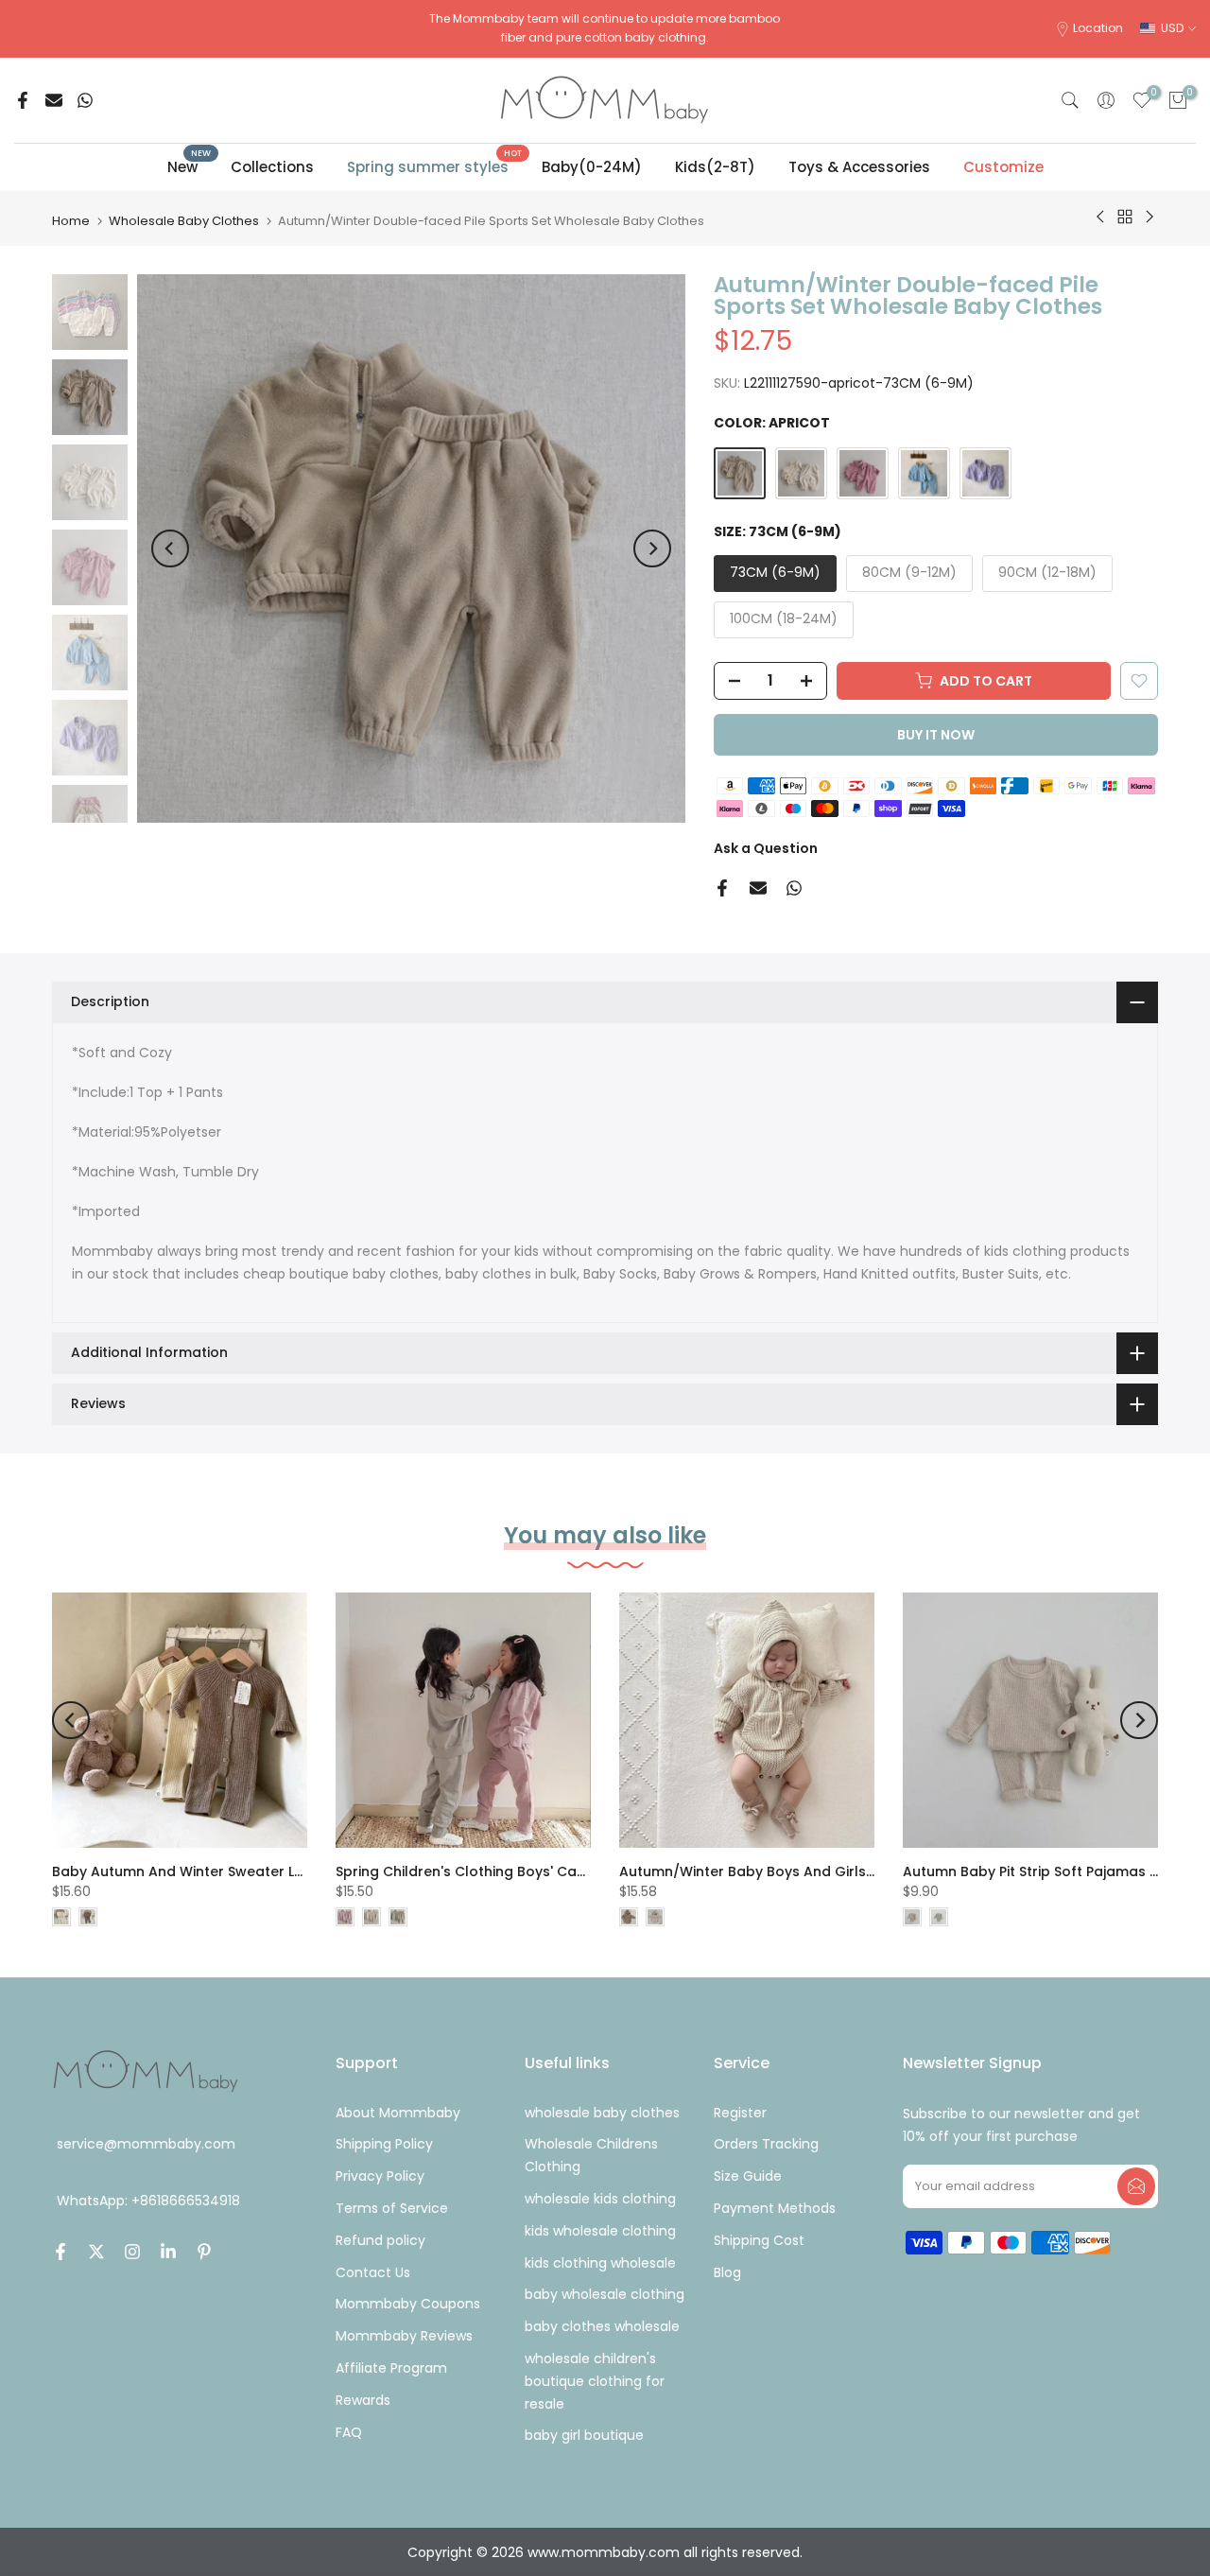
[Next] (652, 548)
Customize (1003, 167)
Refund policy (380, 2240)
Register (740, 2113)
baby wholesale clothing (605, 2294)
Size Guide (748, 2176)
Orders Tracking (766, 2144)
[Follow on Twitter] (96, 2252)
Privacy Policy (380, 2176)
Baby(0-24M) (592, 167)
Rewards (363, 2400)
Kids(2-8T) (715, 167)
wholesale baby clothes (602, 2113)
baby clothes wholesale (602, 2326)
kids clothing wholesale (600, 2263)
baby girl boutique (584, 2435)
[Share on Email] (54, 100)
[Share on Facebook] (23, 100)
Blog (727, 2272)
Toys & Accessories (859, 167)
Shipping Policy (384, 2144)
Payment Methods (775, 2208)
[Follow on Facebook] (60, 2252)
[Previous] (170, 548)
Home (71, 221)
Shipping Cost (759, 2240)
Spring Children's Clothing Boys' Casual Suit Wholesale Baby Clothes (571, 1871)
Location (1098, 28)
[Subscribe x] (1136, 2186)
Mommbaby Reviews (404, 2336)
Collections (272, 167)
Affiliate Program (391, 2368)
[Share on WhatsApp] (85, 100)
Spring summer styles (435, 166)
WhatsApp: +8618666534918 (148, 2202)
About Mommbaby (398, 2113)
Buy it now (936, 735)
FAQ (349, 2432)
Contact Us (373, 2272)
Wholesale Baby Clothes (184, 221)
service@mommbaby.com (146, 2144)
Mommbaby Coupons (408, 2304)
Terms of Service (392, 2208)
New (190, 166)
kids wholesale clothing (600, 2231)
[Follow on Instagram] (132, 2252)
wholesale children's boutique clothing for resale (595, 2381)
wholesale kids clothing (600, 2199)
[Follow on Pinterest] (204, 2252)
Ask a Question (766, 848)
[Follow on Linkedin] (168, 2252)
